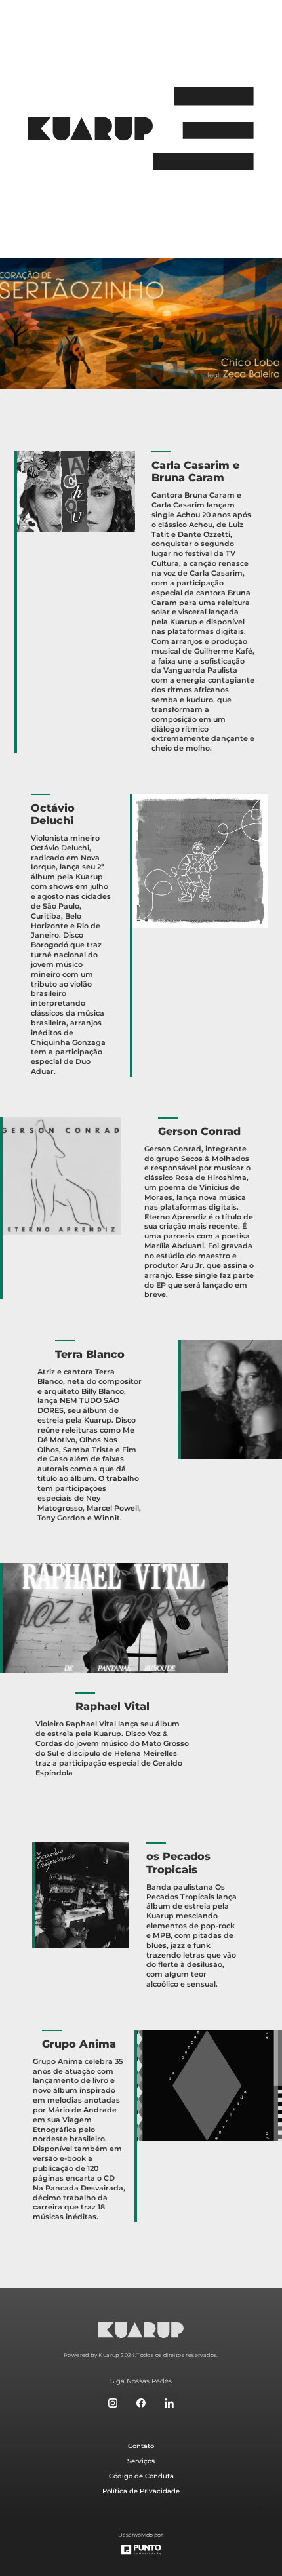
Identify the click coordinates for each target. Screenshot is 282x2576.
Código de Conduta (141, 2476)
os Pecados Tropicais (178, 1863)
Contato (141, 2446)
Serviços (141, 2461)
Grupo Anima (79, 2044)
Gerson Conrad (199, 1131)
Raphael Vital (112, 1706)
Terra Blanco (90, 1354)
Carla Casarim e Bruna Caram (195, 471)
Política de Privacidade (141, 2491)
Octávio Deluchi (53, 814)
